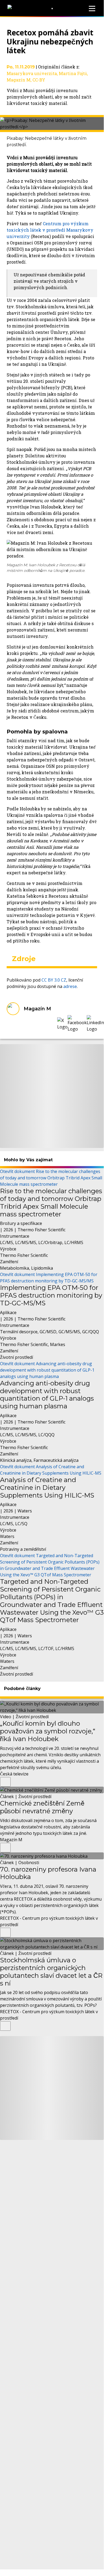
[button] (62, 1024)
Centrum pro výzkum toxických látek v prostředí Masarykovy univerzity (50, 230)
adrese (70, 986)
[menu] (92, 9)
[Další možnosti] (5, 1782)
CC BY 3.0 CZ (54, 980)
